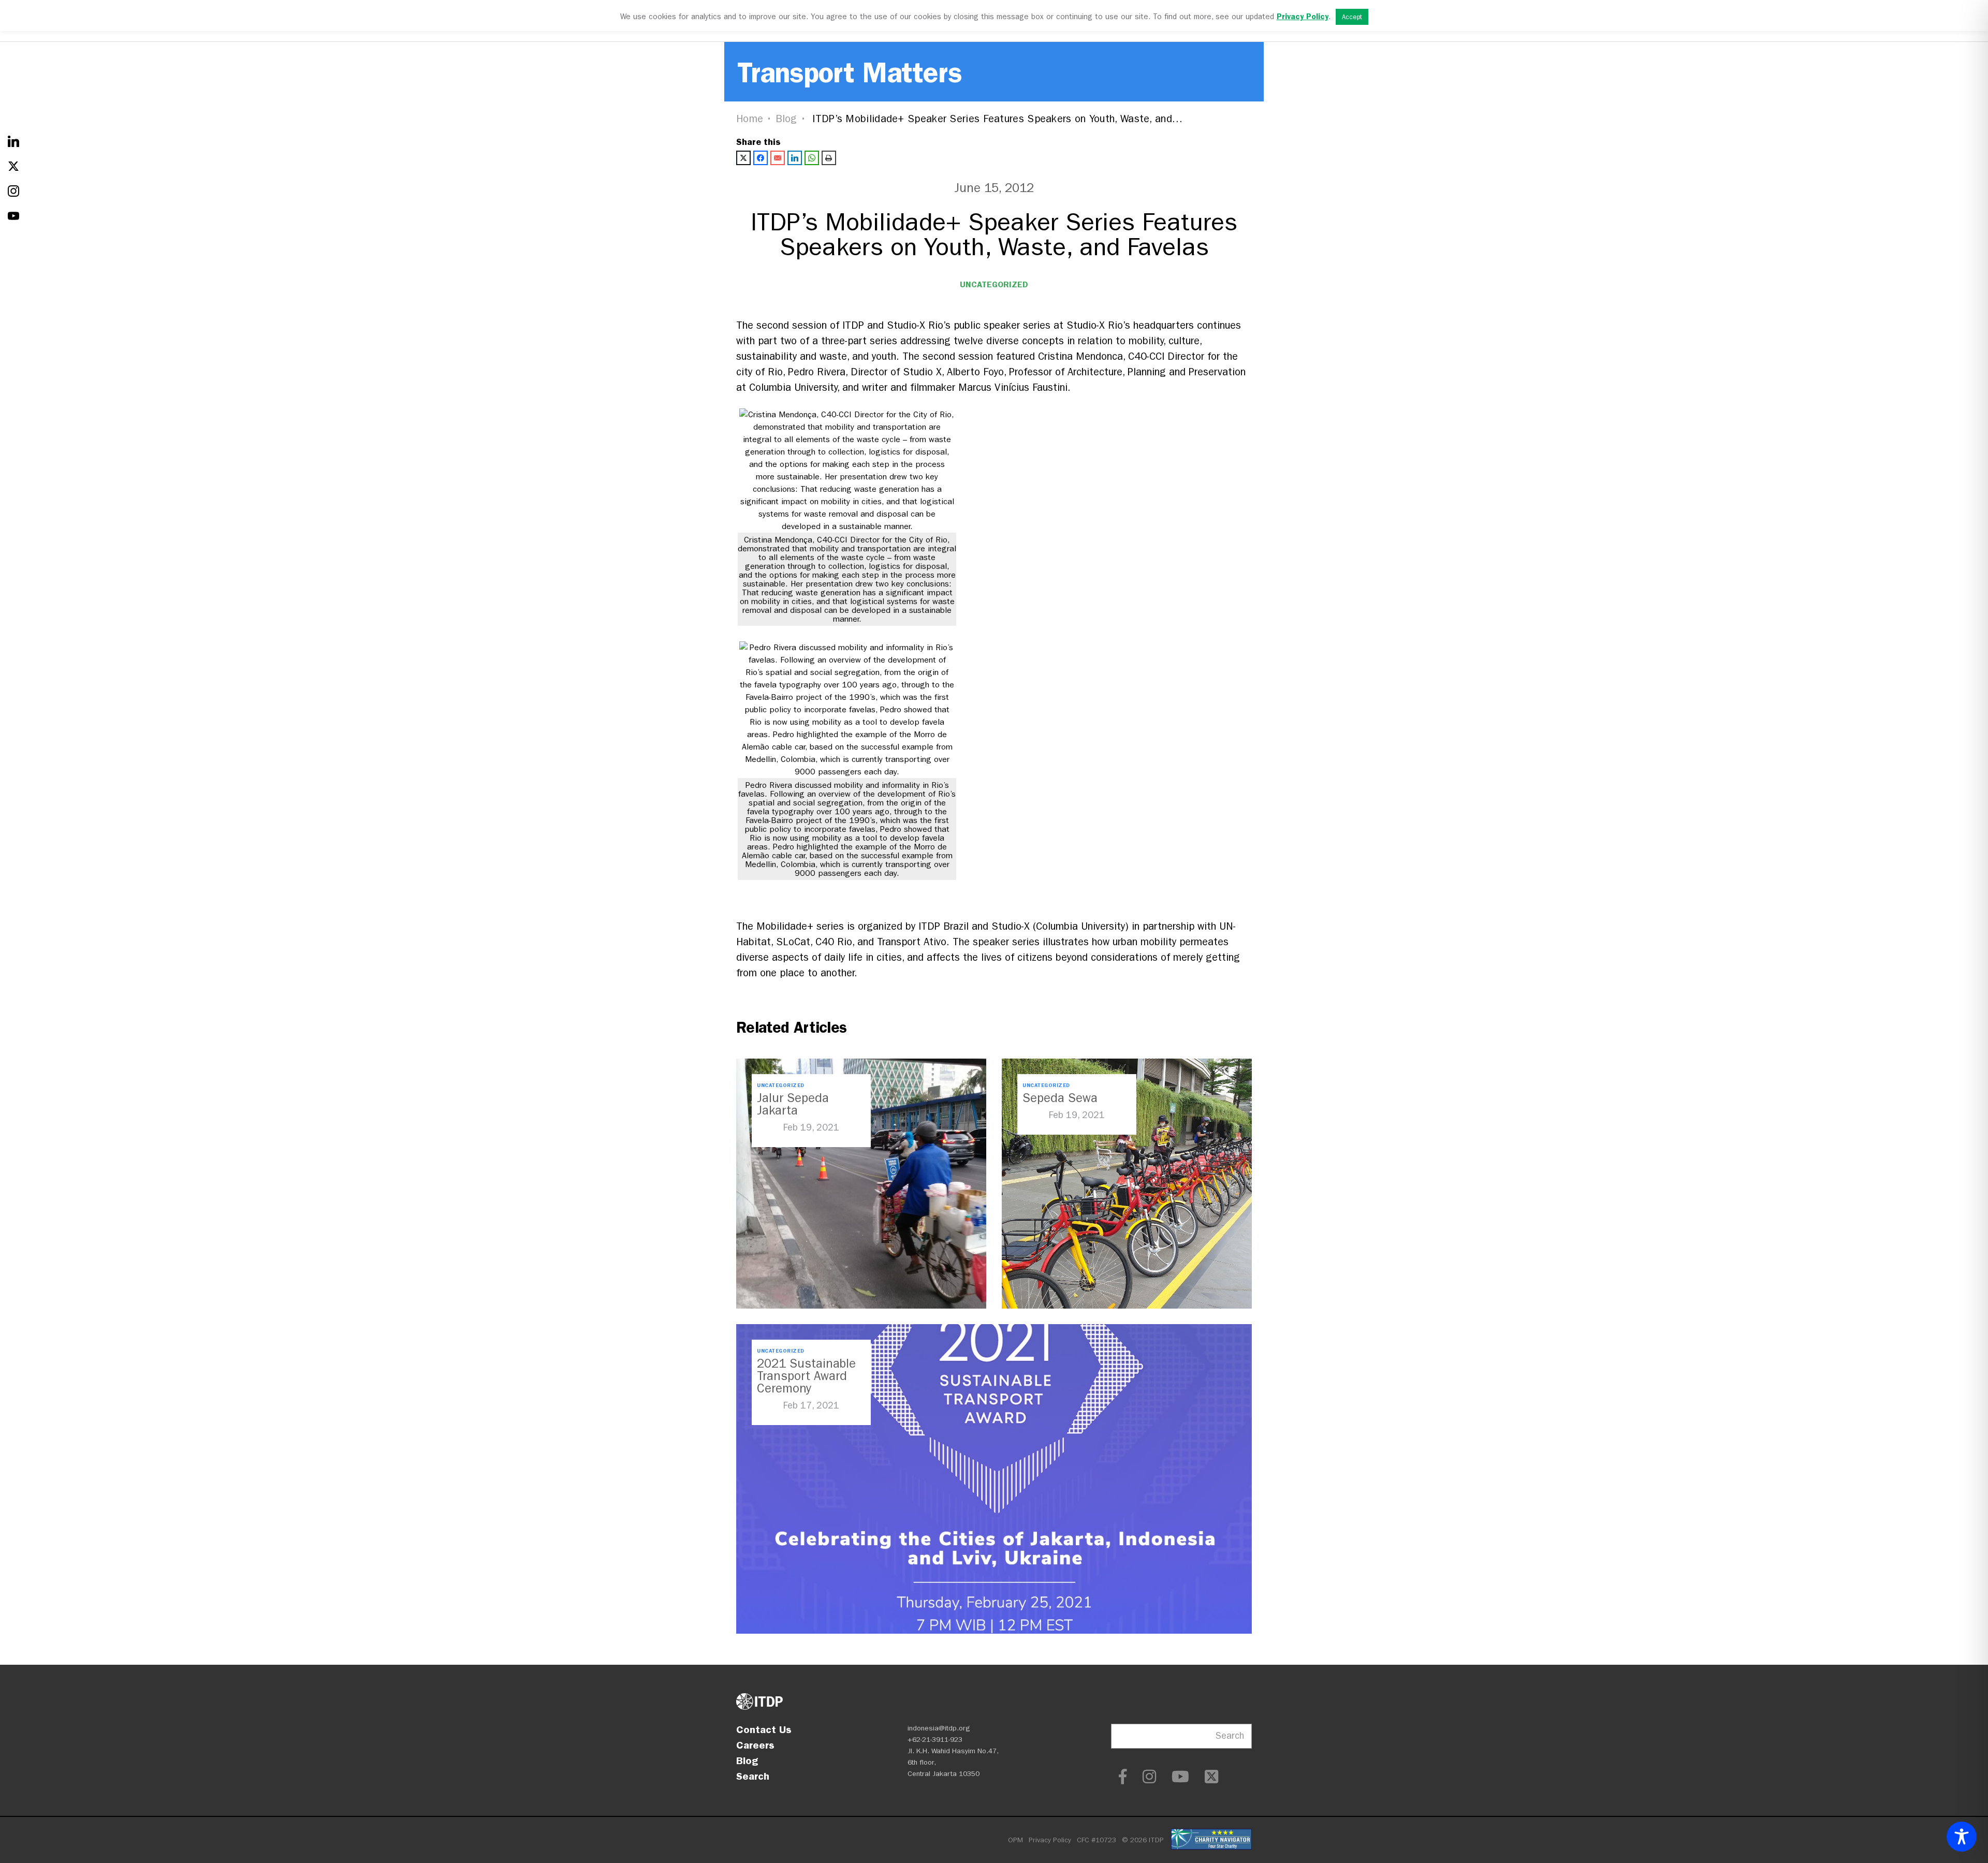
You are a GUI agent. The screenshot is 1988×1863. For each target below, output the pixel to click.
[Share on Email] (778, 158)
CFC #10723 (1097, 1840)
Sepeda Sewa (1060, 1098)
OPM (1015, 1840)
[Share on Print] (829, 158)
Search (753, 1776)
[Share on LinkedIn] (795, 158)
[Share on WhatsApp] (812, 158)
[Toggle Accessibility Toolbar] (1962, 1837)
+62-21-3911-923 (935, 1740)
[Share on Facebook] (761, 158)
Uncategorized (994, 284)
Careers (755, 1745)
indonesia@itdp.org (939, 1728)
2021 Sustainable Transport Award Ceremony (806, 1376)
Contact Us (764, 1729)
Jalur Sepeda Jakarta (793, 1104)
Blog (786, 119)
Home (750, 119)
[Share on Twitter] (743, 158)
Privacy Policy (1050, 1840)
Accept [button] (1352, 17)
